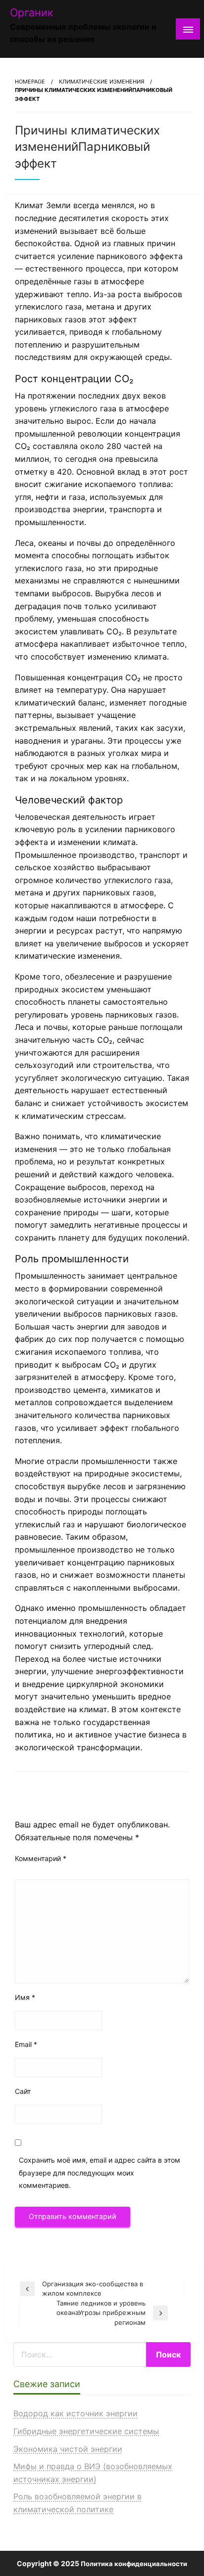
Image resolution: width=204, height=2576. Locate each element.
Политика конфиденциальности (134, 2564)
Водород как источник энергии (76, 2413)
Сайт (23, 2091)
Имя (25, 1997)
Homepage (30, 82)
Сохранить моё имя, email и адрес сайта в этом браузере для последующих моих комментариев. (100, 2172)
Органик (32, 12)
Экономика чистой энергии (68, 2449)
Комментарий (41, 1858)
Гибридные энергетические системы (86, 2431)
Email (26, 2044)
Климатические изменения (102, 82)
